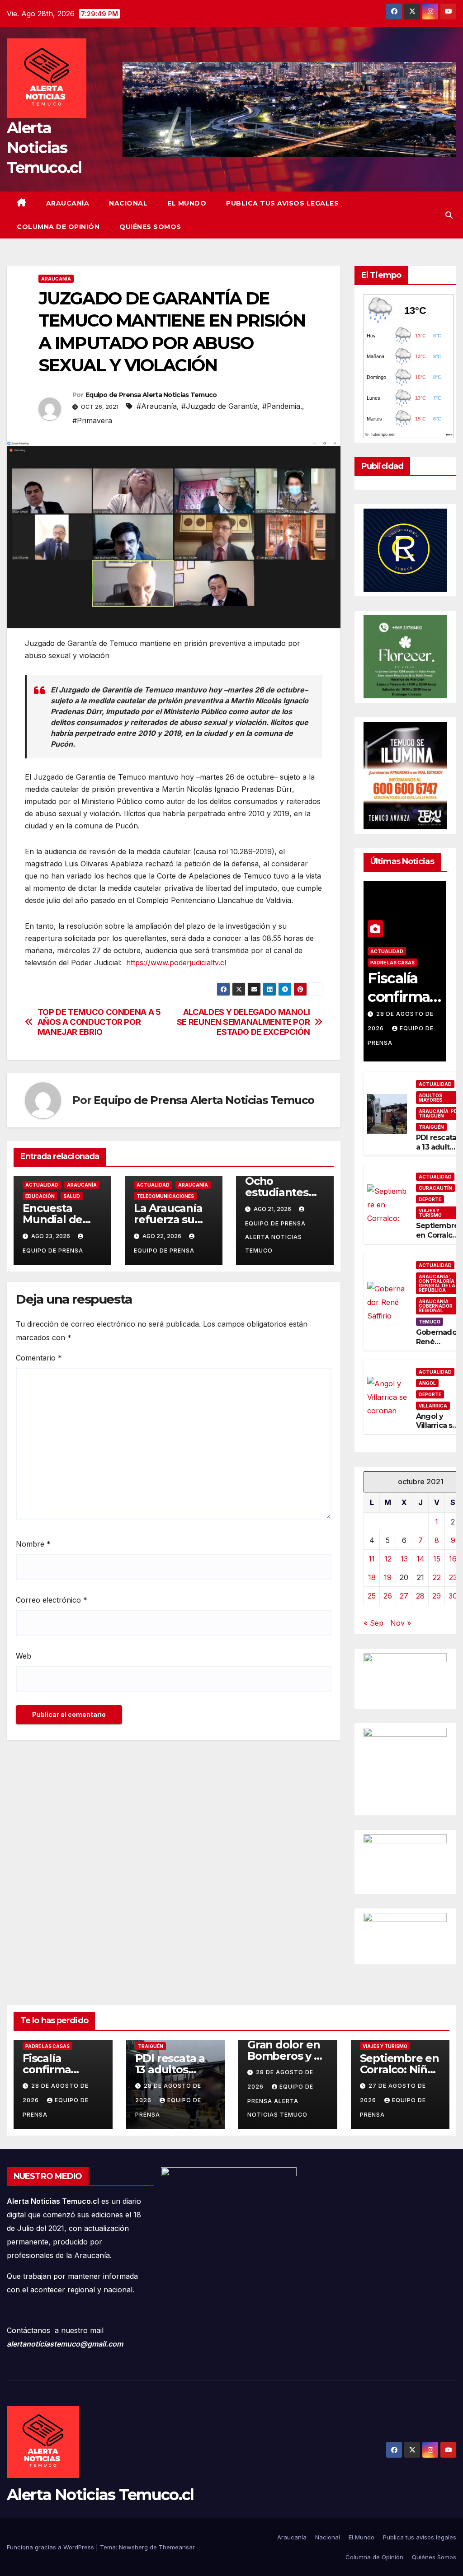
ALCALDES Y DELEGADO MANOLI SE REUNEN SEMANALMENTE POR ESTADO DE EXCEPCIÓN (243, 1022)
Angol (427, 1383)
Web (24, 1656)
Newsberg (133, 2547)
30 (453, 1596)
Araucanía (68, 203)
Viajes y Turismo (430, 1213)
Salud (72, 1196)
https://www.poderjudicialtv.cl (176, 963)
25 (372, 1596)
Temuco (430, 1322)
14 (420, 1559)
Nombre (33, 1544)
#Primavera (92, 421)
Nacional (128, 203)
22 (437, 1577)
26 (388, 1596)
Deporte (430, 1199)
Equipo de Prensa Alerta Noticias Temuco (151, 395)
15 (437, 1559)
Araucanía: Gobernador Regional (436, 1306)
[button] (449, 215)
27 (404, 1596)
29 (437, 1596)
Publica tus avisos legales (282, 203)
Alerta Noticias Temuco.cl (44, 148)
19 (388, 1577)
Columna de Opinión (58, 227)
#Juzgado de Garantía (220, 406)
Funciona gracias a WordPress (51, 2547)
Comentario (39, 1358)
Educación (40, 1196)
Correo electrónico (52, 1600)
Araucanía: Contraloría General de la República (437, 1283)
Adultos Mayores (430, 1098)
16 (453, 1559)
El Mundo (187, 203)
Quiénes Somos (150, 227)
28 (420, 1596)
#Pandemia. (282, 406)
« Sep (373, 1623)
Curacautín (435, 1188)
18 (372, 1577)
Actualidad (42, 1185)
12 (388, 1559)
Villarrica (433, 1406)
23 (453, 1577)
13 (404, 1559)
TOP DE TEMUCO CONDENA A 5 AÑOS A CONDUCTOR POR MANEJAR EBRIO (99, 1022)
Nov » (401, 1623)
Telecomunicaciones (165, 1196)
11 (372, 1559)
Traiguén (431, 1127)
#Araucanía (157, 406)
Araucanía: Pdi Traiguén (439, 1113)
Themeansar (177, 2547)
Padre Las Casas (392, 963)
